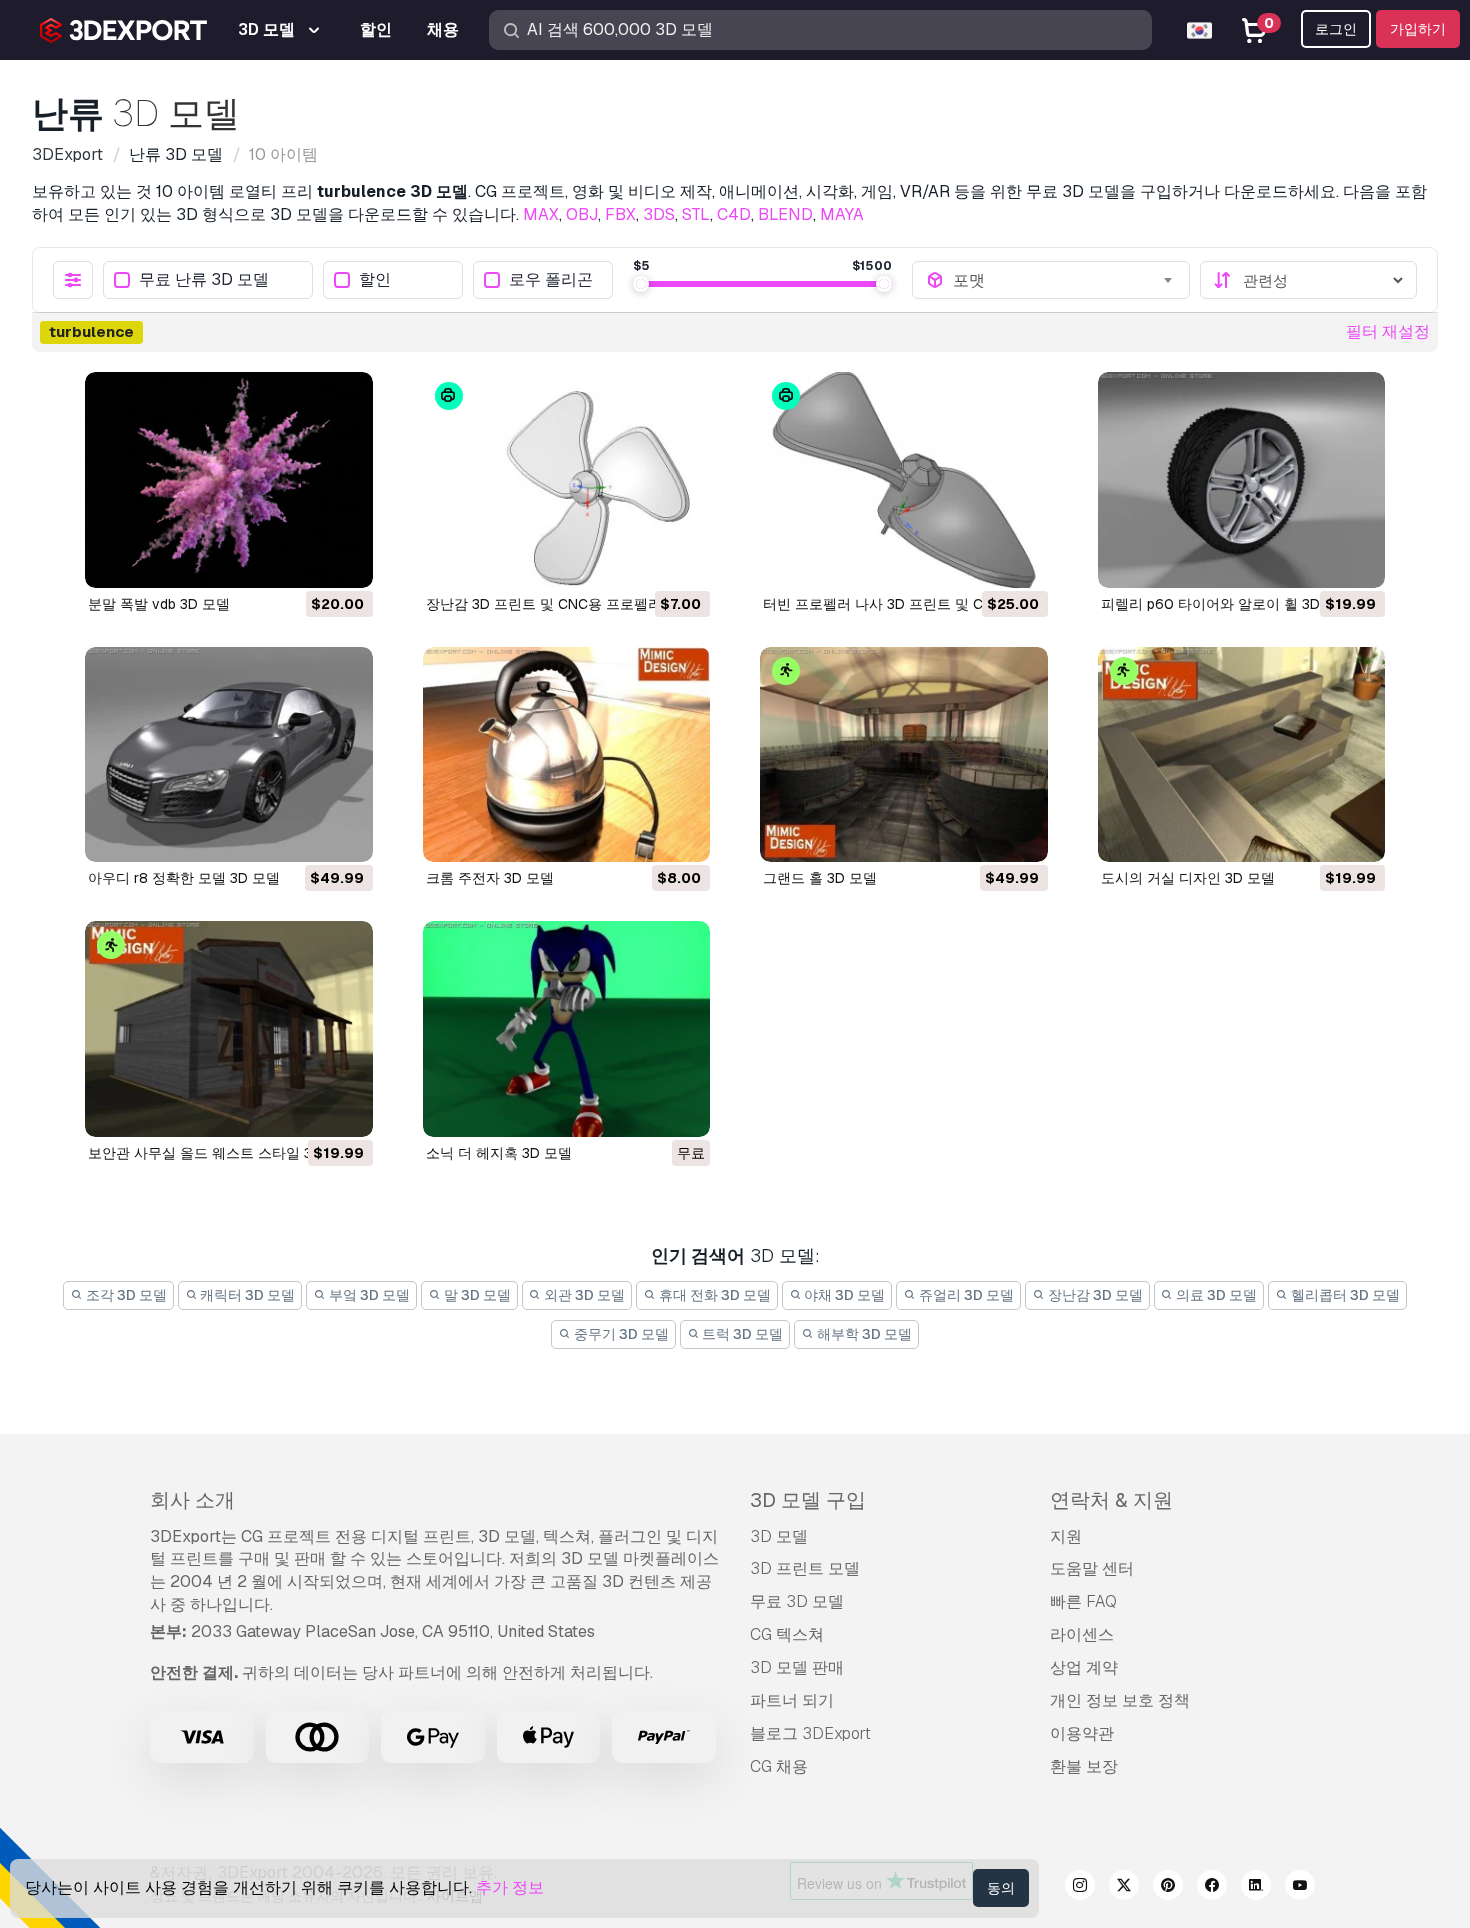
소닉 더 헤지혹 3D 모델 (499, 1153)
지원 (1066, 1536)
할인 (375, 280)
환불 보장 (1084, 1766)
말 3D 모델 (476, 1295)
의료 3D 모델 (1215, 1295)
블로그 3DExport (810, 1733)
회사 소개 (192, 1500)
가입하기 (1418, 29)
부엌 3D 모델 (368, 1295)
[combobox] (1064, 280)
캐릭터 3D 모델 (246, 1295)
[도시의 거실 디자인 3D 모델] (1242, 755)
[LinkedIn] (1256, 1888)
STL (696, 214)
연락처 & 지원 (1111, 1500)
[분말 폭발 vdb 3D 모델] (229, 480)
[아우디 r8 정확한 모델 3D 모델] (229, 755)
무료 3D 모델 (797, 1601)
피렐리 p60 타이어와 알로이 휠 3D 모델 (1226, 604)
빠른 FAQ (1083, 1601)
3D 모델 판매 (797, 1667)
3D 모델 (779, 1536)
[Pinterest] (1168, 1888)
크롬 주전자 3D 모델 (490, 878)
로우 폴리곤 (551, 280)
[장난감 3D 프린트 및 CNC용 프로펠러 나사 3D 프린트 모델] (567, 480)
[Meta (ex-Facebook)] (1212, 1888)
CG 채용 (779, 1766)
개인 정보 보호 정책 (1120, 1700)
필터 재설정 (1388, 331)
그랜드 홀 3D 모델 (820, 878)
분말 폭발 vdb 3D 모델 (159, 604)
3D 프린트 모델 (805, 1568)
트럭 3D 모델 (741, 1334)
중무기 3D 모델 (620, 1334)
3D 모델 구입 (808, 1500)
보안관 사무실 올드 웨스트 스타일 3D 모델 (221, 1153)
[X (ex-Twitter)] (1124, 1888)
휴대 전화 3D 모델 (713, 1295)
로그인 (1336, 29)
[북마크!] (344, 560)
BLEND (785, 214)
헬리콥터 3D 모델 (1344, 1295)
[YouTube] (1300, 1888)
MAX (541, 214)
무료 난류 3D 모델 (204, 280)
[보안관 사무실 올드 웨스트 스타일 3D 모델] (229, 1029)
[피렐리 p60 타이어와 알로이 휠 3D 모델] (1242, 480)
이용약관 (1082, 1733)
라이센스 (1082, 1634)
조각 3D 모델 (125, 1295)
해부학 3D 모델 (863, 1334)
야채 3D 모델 (843, 1295)
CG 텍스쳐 (787, 1634)
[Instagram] (1080, 1888)
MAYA (842, 214)
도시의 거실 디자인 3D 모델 (1188, 878)
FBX (620, 214)
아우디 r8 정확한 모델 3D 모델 (184, 878)
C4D (734, 214)
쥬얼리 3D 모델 (965, 1295)
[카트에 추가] (303, 560)
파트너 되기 (792, 1700)
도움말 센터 (1092, 1568)
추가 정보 (510, 1887)
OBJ (582, 214)
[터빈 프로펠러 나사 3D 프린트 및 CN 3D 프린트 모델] (904, 480)
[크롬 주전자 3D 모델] (567, 755)
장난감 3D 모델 (1094, 1295)
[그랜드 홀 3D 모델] (904, 755)
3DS (659, 214)
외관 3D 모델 (583, 1295)
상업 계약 (1084, 1667)
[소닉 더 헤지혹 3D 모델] (567, 1029)
